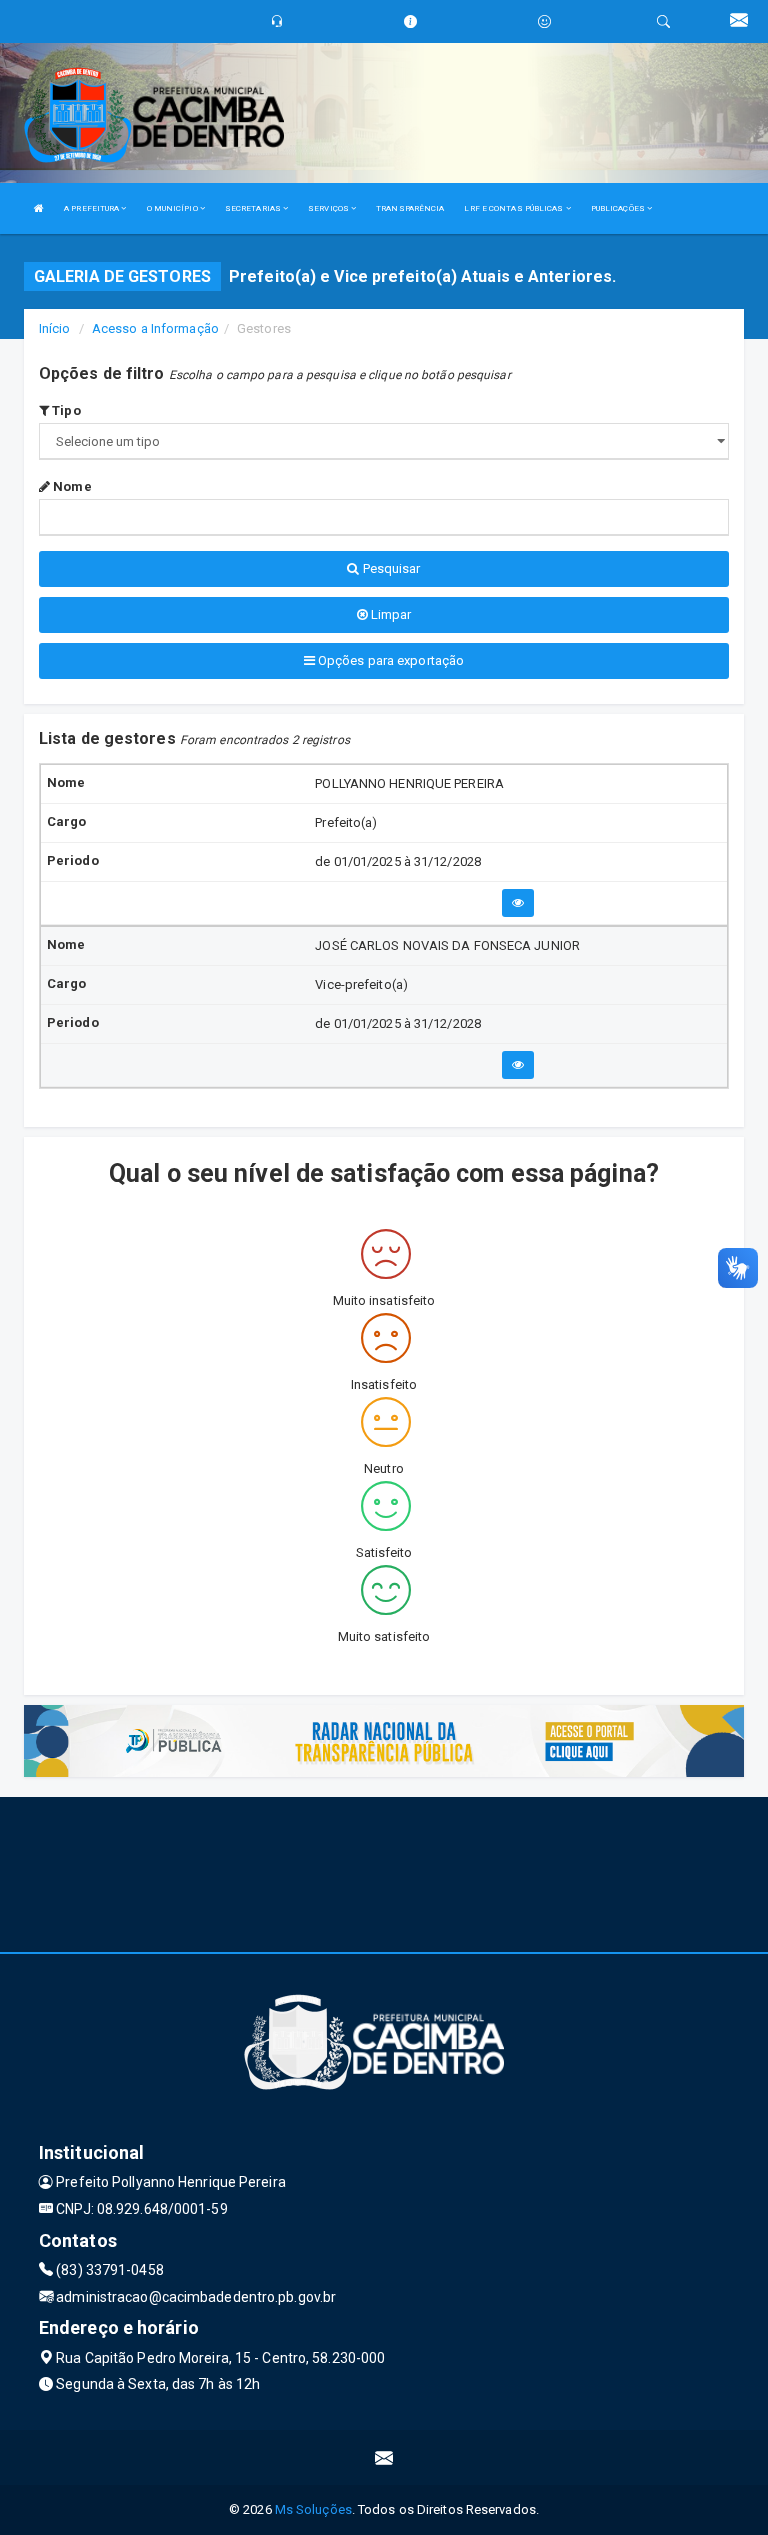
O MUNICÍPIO (173, 208)
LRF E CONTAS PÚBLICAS (514, 208)
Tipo (65, 410)
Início (55, 328)
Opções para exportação (389, 660)
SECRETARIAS (254, 208)
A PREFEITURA (92, 208)
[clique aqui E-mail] (384, 2457)
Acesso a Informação (155, 328)
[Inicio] (39, 208)
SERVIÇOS (329, 208)
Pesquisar (390, 568)
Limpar (390, 614)
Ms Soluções (313, 2509)
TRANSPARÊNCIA (410, 208)
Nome (71, 486)
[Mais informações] (518, 903)
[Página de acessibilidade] (544, 21)
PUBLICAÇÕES (619, 208)
